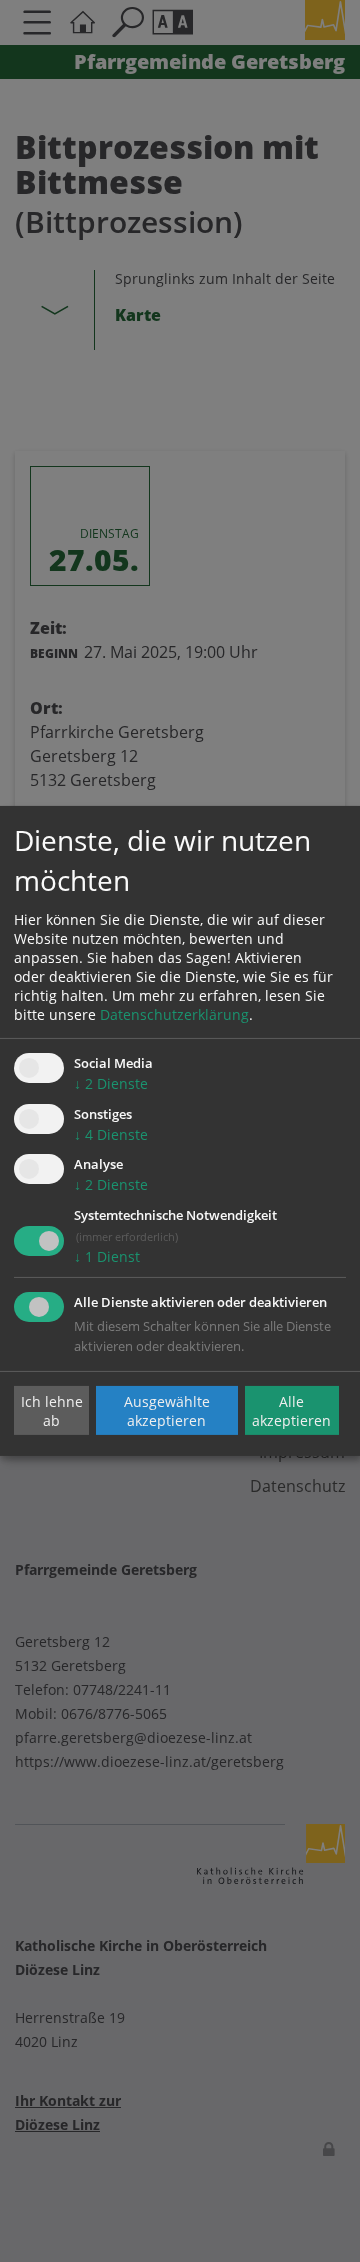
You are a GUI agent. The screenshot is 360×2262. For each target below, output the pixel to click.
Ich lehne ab (52, 1410)
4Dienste (111, 1134)
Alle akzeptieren (291, 1410)
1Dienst (107, 1256)
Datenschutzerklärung (174, 1014)
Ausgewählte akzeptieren (167, 1410)
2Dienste (111, 1083)
